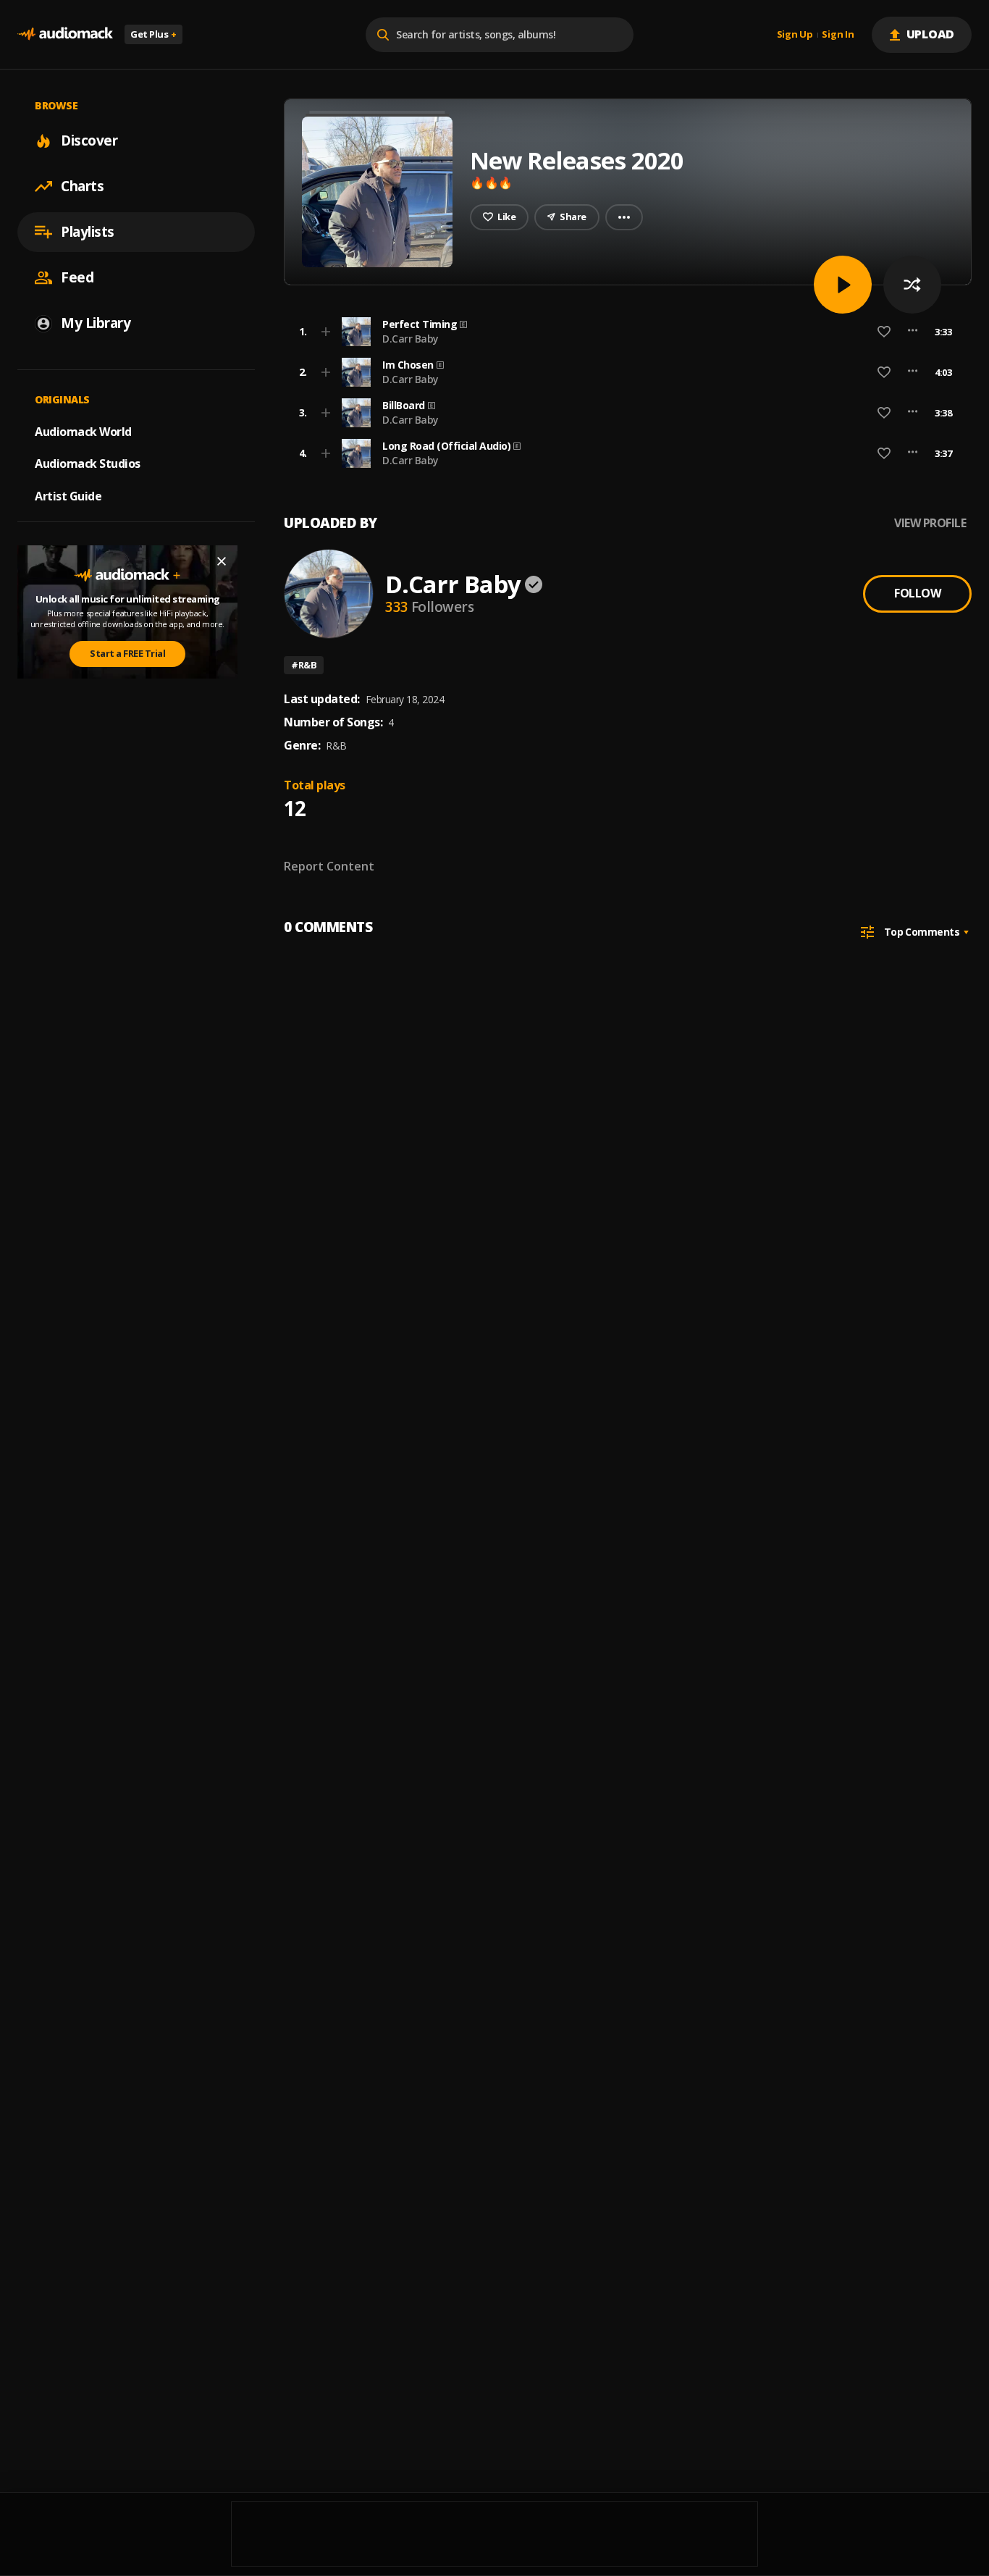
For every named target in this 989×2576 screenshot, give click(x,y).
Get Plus (153, 34)
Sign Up (795, 35)
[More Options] (913, 332)
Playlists (88, 232)
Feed (77, 277)
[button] (623, 332)
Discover (89, 140)
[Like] (884, 332)
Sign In (838, 35)
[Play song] (843, 285)
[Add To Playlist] (326, 332)
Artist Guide (68, 496)
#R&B (304, 665)
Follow (917, 593)
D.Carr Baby (411, 339)
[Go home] (65, 34)
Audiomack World (83, 431)
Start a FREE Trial (127, 653)
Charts (82, 186)
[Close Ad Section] (222, 561)
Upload (931, 34)
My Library (96, 323)
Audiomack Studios (88, 463)
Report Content (329, 866)
